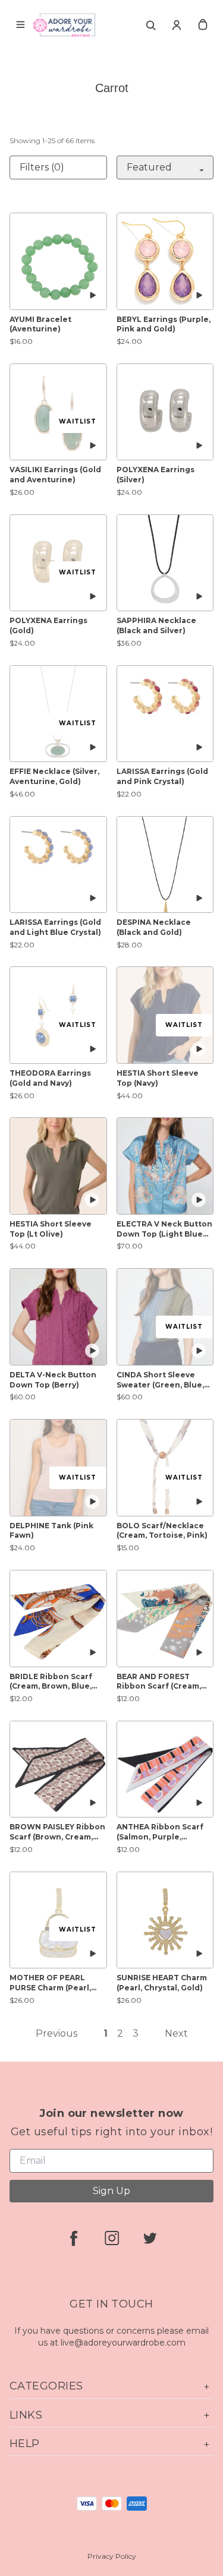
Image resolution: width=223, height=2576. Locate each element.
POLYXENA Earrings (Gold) (48, 625)
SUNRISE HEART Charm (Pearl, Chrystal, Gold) (162, 1983)
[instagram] (112, 2238)
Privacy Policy (112, 2556)
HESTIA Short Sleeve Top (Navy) (158, 1078)
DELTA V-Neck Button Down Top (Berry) (53, 1380)
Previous (56, 2033)
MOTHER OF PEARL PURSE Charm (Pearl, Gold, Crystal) (50, 1983)
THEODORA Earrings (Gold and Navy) (50, 1078)
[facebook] (74, 2238)
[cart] (203, 25)
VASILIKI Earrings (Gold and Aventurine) (55, 475)
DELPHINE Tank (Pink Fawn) (51, 1531)
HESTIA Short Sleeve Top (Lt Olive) (51, 1229)
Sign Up (111, 2191)
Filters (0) (42, 167)
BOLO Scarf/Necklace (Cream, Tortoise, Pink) (162, 1531)
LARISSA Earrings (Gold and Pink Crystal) (162, 776)
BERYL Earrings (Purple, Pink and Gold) (164, 324)
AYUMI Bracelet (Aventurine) (40, 324)
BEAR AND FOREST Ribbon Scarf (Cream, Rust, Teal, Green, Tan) (162, 1682)
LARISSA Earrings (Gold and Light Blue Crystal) (55, 927)
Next (176, 2033)
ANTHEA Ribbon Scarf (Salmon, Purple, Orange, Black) (160, 1832)
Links (26, 2415)
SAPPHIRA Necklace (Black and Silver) (156, 625)
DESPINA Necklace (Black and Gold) (154, 927)
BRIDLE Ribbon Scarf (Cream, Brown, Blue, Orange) (51, 1682)
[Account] (177, 25)
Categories (46, 2386)
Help (25, 2444)
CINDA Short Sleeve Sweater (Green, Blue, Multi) (160, 1380)
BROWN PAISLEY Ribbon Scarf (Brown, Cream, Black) (57, 1832)
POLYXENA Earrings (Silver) (156, 475)
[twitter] (150, 2238)
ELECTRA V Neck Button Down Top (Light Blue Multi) (164, 1229)
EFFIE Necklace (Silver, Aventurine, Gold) (54, 776)
